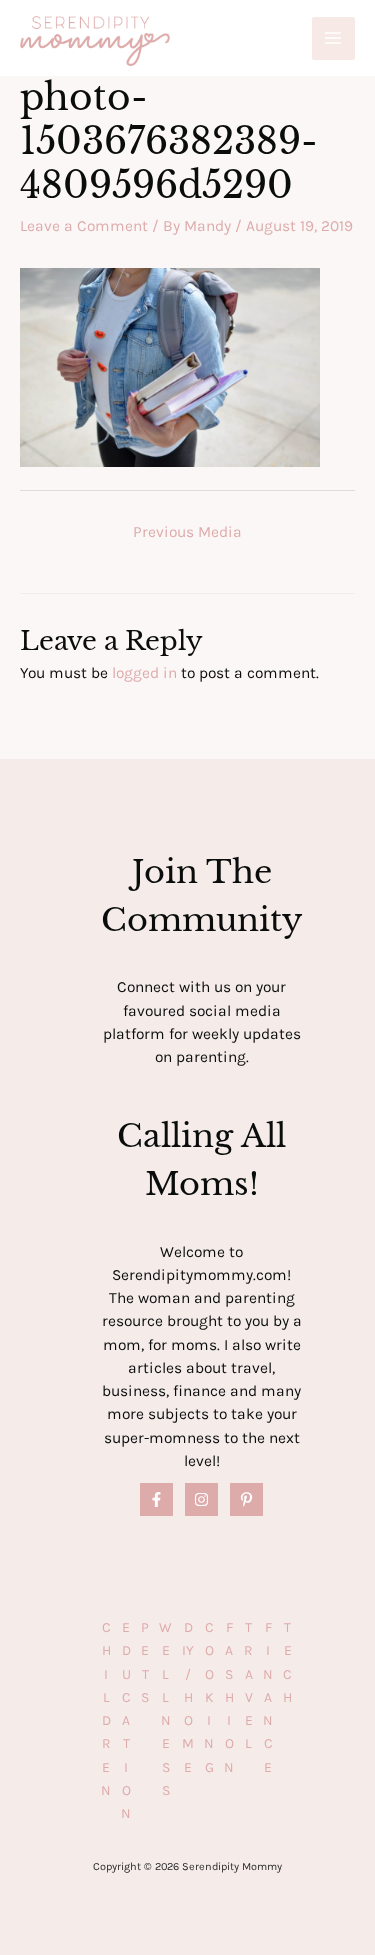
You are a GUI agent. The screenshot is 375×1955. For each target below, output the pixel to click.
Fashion (229, 1697)
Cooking (209, 1697)
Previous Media (187, 532)
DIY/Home (188, 1697)
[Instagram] (201, 1499)
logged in (144, 673)
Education (126, 1720)
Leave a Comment (84, 226)
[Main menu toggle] (333, 38)
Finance (268, 1697)
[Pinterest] (246, 1499)
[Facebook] (156, 1499)
